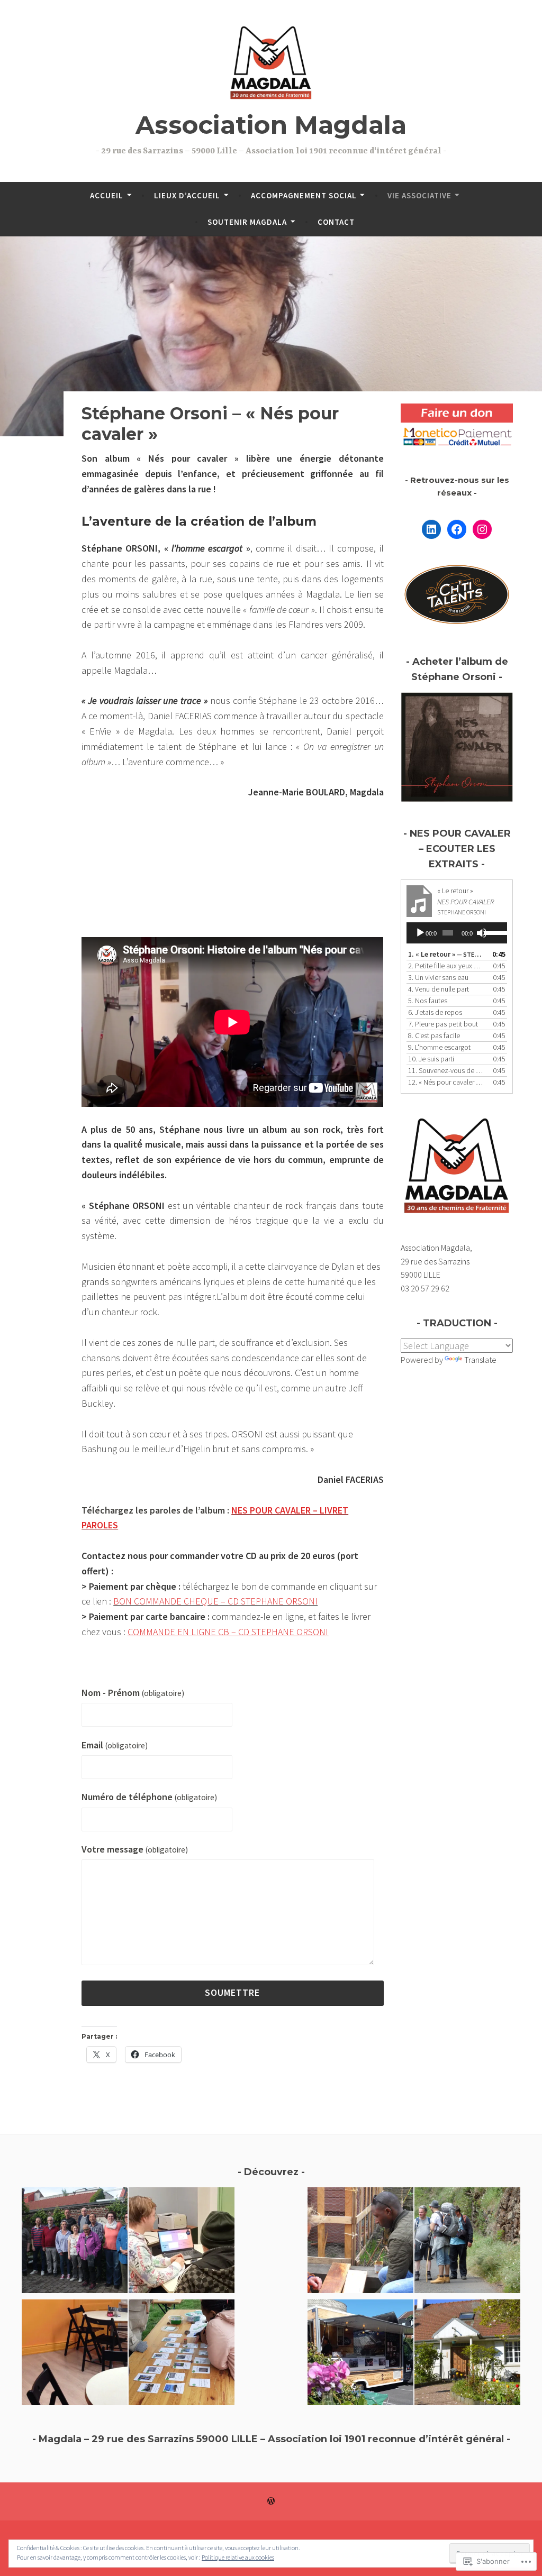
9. (439, 1047)
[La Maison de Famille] (467, 2354)
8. (434, 1035)
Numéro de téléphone (149, 1797)
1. (446, 954)
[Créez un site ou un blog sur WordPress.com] (271, 2501)
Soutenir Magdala (247, 222)
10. (431, 1059)
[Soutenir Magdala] (467, 2242)
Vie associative (419, 195)
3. (438, 977)
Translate (480, 1360)
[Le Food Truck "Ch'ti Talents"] (360, 2354)
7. (443, 1024)
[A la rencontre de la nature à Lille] (182, 2354)
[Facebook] (457, 529)
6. (435, 1012)
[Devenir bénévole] (360, 2242)
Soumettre (232, 1992)
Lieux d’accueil (187, 195)
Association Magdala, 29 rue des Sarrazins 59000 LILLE (436, 1261)
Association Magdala (271, 125)
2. (446, 966)
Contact (336, 222)
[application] (457, 933)
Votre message (135, 1849)
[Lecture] (420, 933)
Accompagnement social (304, 195)
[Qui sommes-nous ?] (75, 2242)
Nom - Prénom (133, 1693)
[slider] (493, 932)
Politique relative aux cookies (238, 2557)
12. (446, 1082)
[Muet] (482, 933)
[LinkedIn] (431, 529)
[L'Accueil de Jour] (75, 2354)
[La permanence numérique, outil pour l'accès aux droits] (182, 2242)
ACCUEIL (107, 195)
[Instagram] (482, 529)
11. (446, 1070)
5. (428, 1001)
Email (115, 1745)
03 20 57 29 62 (425, 1288)
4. (439, 989)
